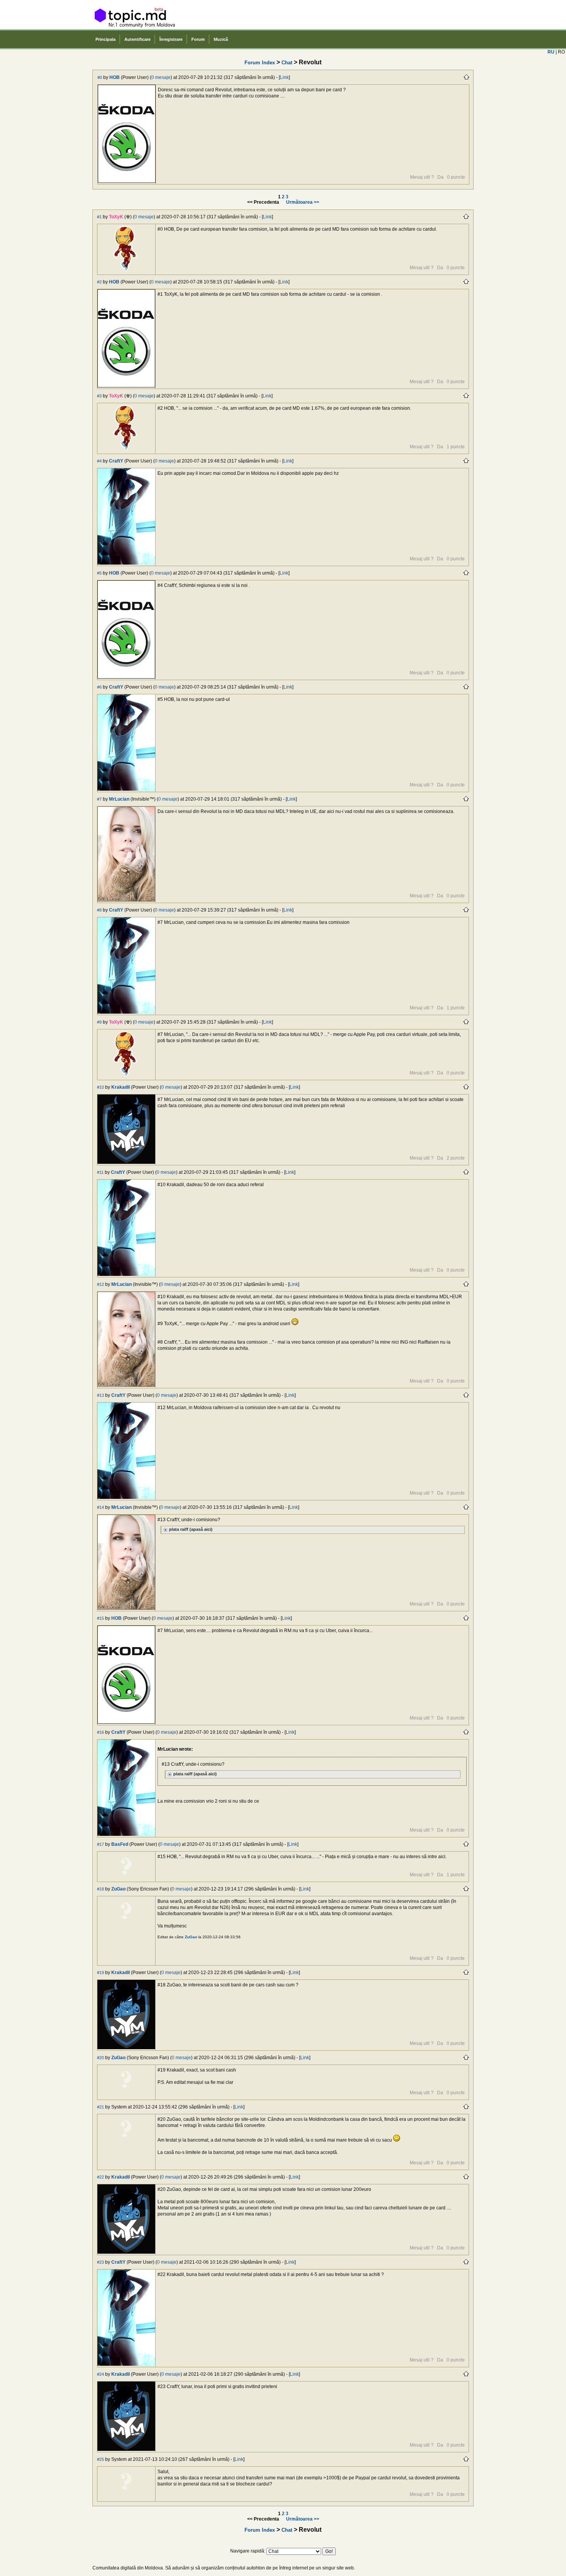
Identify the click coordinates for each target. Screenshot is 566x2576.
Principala (105, 39)
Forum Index (260, 63)
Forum (198, 39)
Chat (287, 63)
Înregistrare (171, 39)
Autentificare (137, 39)
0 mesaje (161, 77)
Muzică (221, 39)
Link (284, 77)
